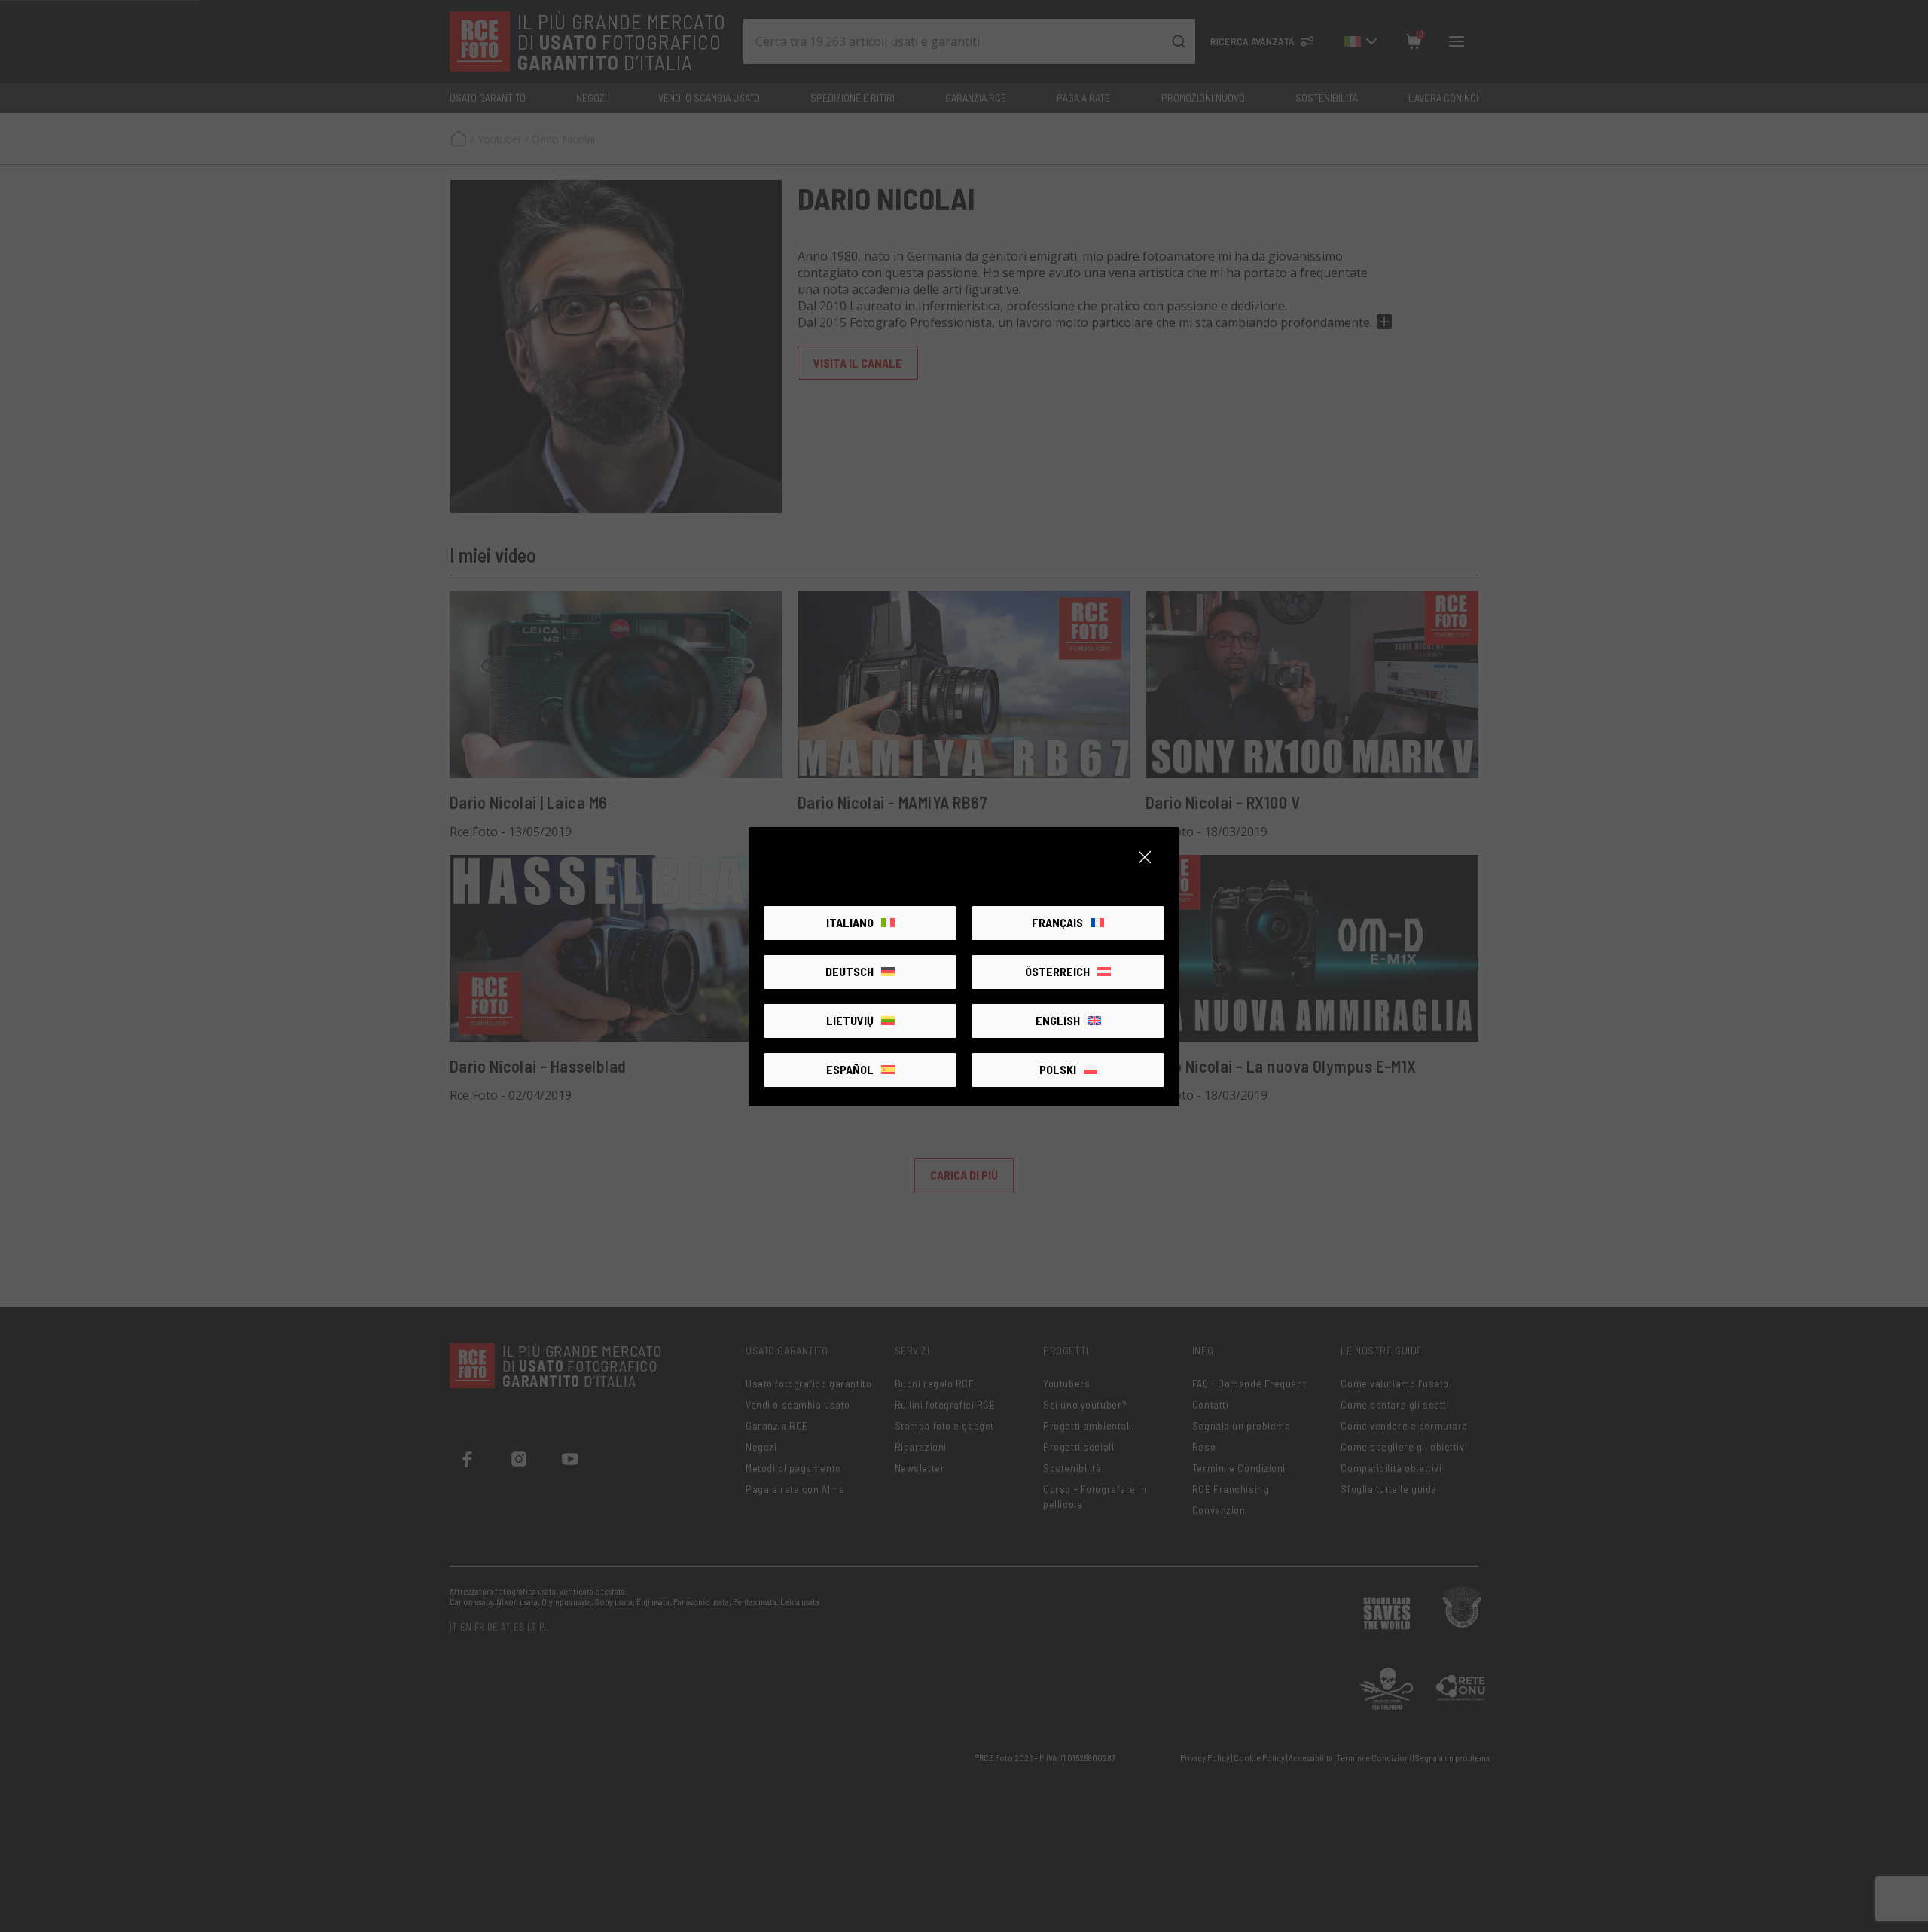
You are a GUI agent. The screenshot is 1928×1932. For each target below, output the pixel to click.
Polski (1058, 1069)
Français (1057, 922)
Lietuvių (850, 1020)
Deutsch (850, 971)
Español (850, 1069)
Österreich (1057, 971)
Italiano (850, 922)
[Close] (1145, 857)
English (1058, 1020)
